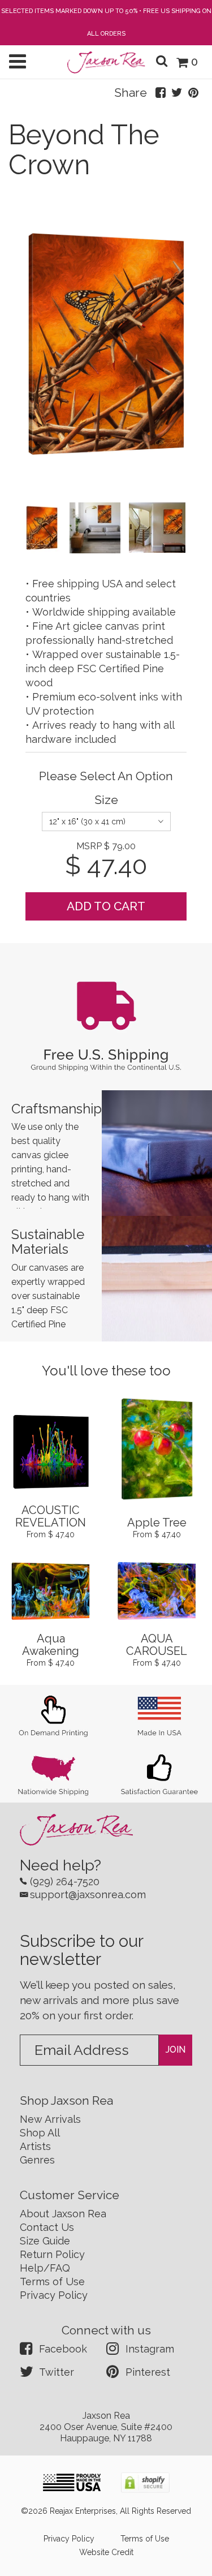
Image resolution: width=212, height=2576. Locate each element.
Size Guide (45, 2241)
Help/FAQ (45, 2268)
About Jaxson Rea (63, 2214)
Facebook (63, 2349)
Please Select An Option (106, 776)
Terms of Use (52, 2282)
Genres (37, 2160)
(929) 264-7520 (65, 1882)
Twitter (57, 2372)
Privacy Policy (54, 2295)
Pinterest (148, 2372)
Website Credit (106, 2552)
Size (106, 800)
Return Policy (52, 2254)
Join (176, 2050)
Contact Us (47, 2227)
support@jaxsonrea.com (88, 1895)
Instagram (150, 2349)
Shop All (40, 2133)
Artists (35, 2146)
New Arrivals (50, 2119)
